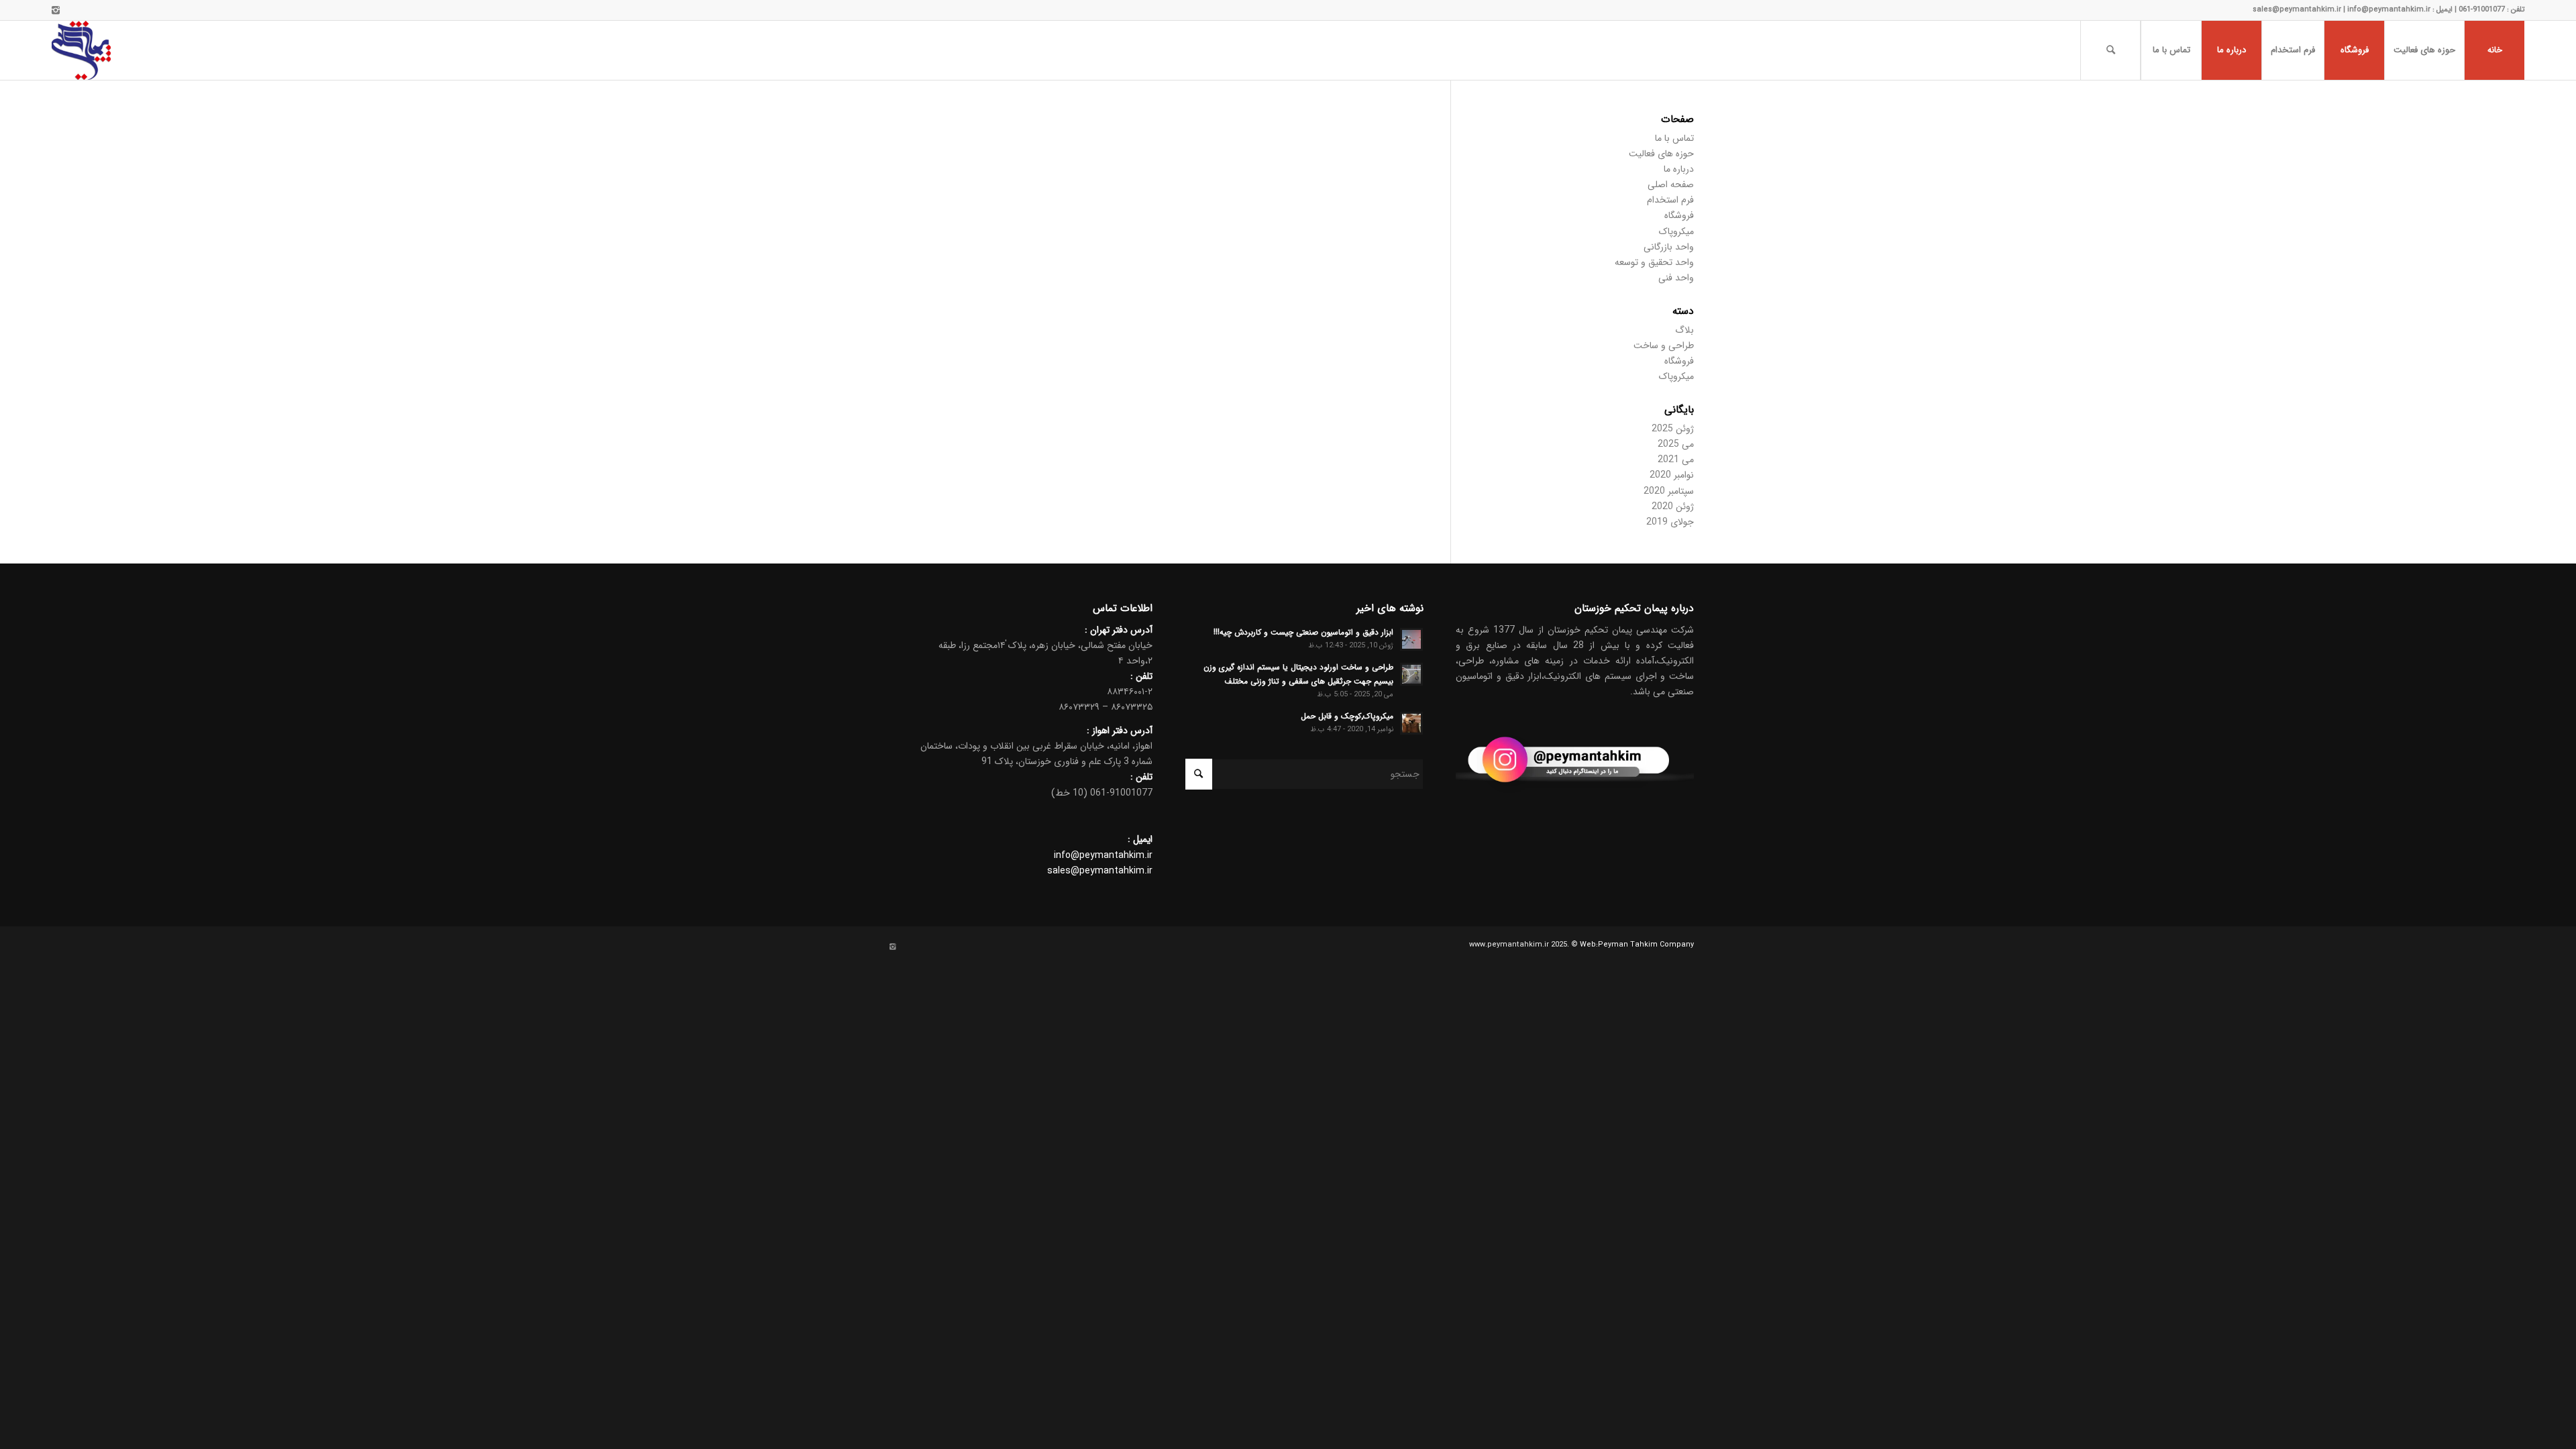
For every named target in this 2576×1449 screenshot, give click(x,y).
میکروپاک (1676, 231)
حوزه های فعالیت (1661, 154)
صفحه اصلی (1671, 184)
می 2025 (1676, 444)
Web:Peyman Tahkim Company (1637, 945)
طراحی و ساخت (1664, 345)
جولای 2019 (1670, 522)
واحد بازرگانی (1669, 247)
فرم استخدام (1670, 200)
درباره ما (1679, 169)
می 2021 (1676, 460)
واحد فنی (1676, 278)
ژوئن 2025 (1673, 429)
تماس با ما (1674, 138)
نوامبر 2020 (1672, 475)
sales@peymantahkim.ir (1100, 871)
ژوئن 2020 (1673, 506)
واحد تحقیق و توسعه (1654, 262)
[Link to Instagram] (56, 10)
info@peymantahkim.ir (1103, 855)
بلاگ (1684, 330)
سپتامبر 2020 (1669, 491)
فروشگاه (1679, 215)
